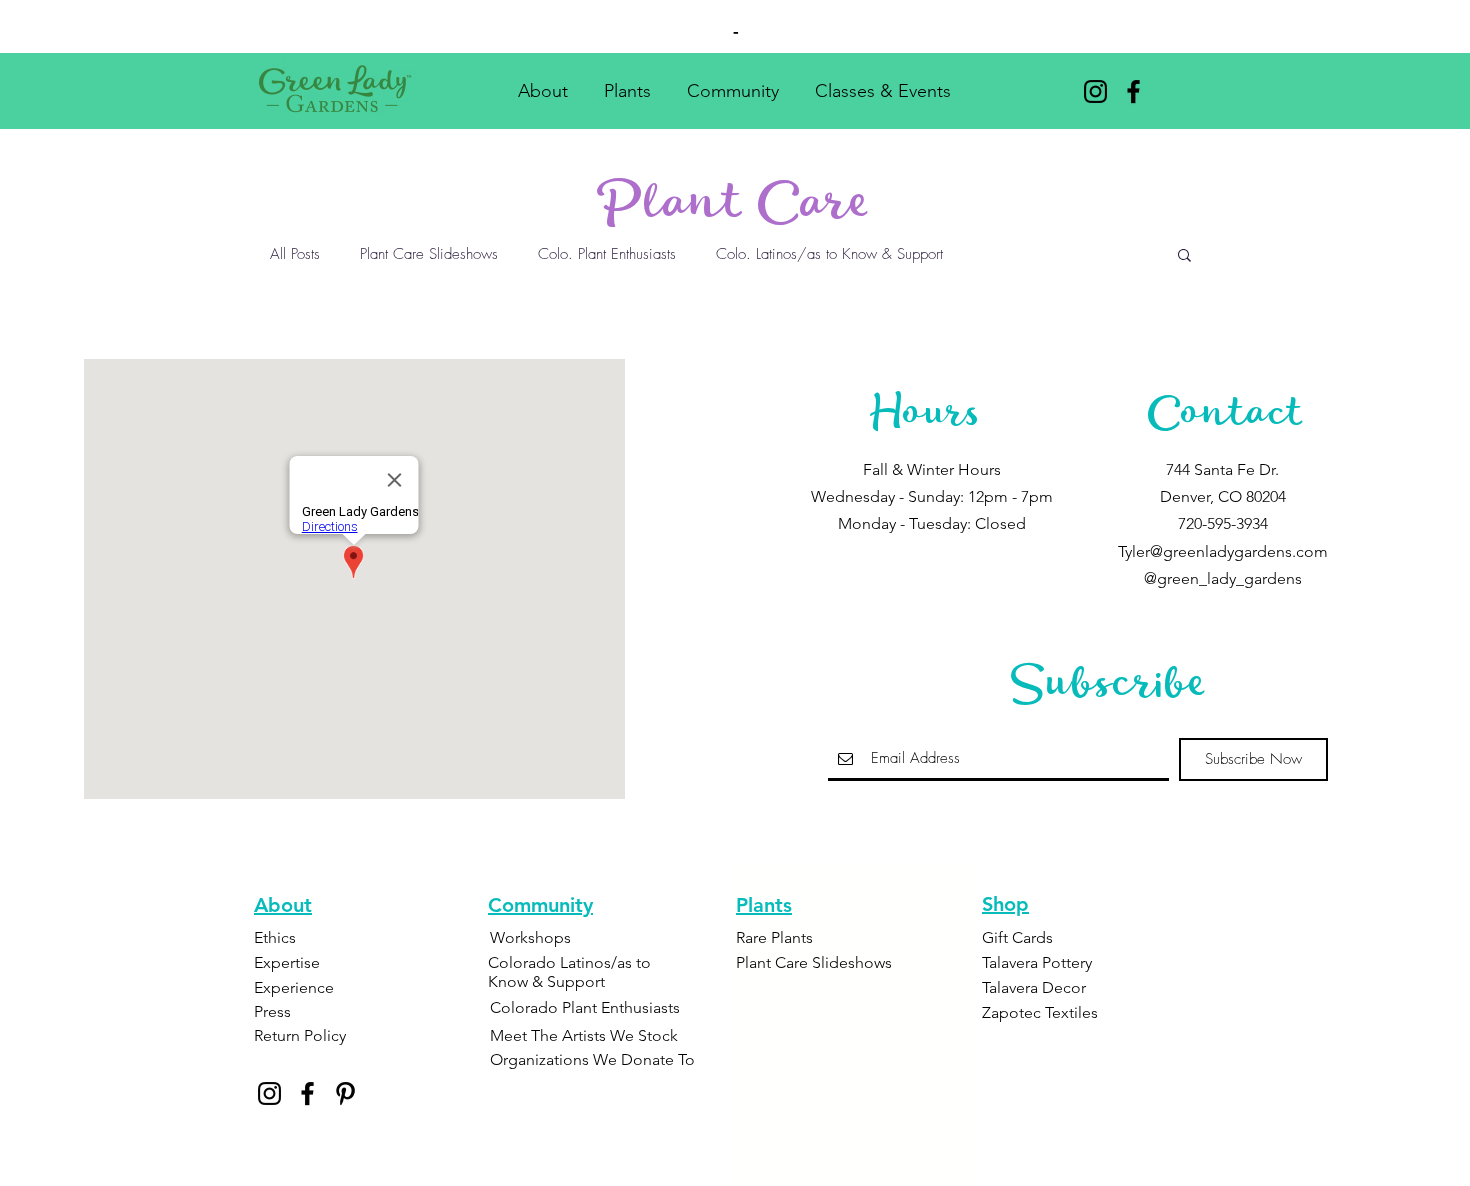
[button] (543, 82)
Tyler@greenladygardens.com (1223, 551)
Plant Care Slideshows (429, 254)
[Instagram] (1095, 91)
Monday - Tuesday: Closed (932, 523)
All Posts (295, 254)
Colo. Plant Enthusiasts (607, 254)
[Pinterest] (345, 1093)
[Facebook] (1133, 91)
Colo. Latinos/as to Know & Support (829, 254)
